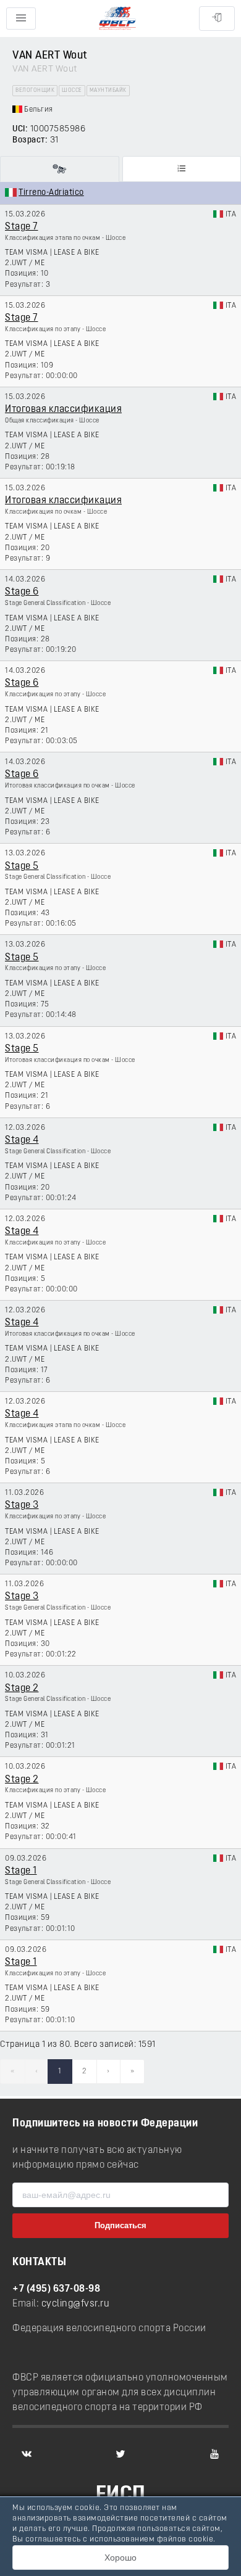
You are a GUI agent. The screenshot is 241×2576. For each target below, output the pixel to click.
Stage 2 (22, 1689)
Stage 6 (22, 592)
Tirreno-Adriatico (51, 193)
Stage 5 (22, 866)
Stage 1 (21, 1871)
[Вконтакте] (27, 2454)
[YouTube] (214, 2454)
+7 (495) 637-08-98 (56, 2289)
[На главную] (117, 19)
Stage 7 (22, 227)
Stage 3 (22, 1505)
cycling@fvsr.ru (76, 2304)
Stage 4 (22, 1140)
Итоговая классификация (63, 409)
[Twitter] (120, 2454)
